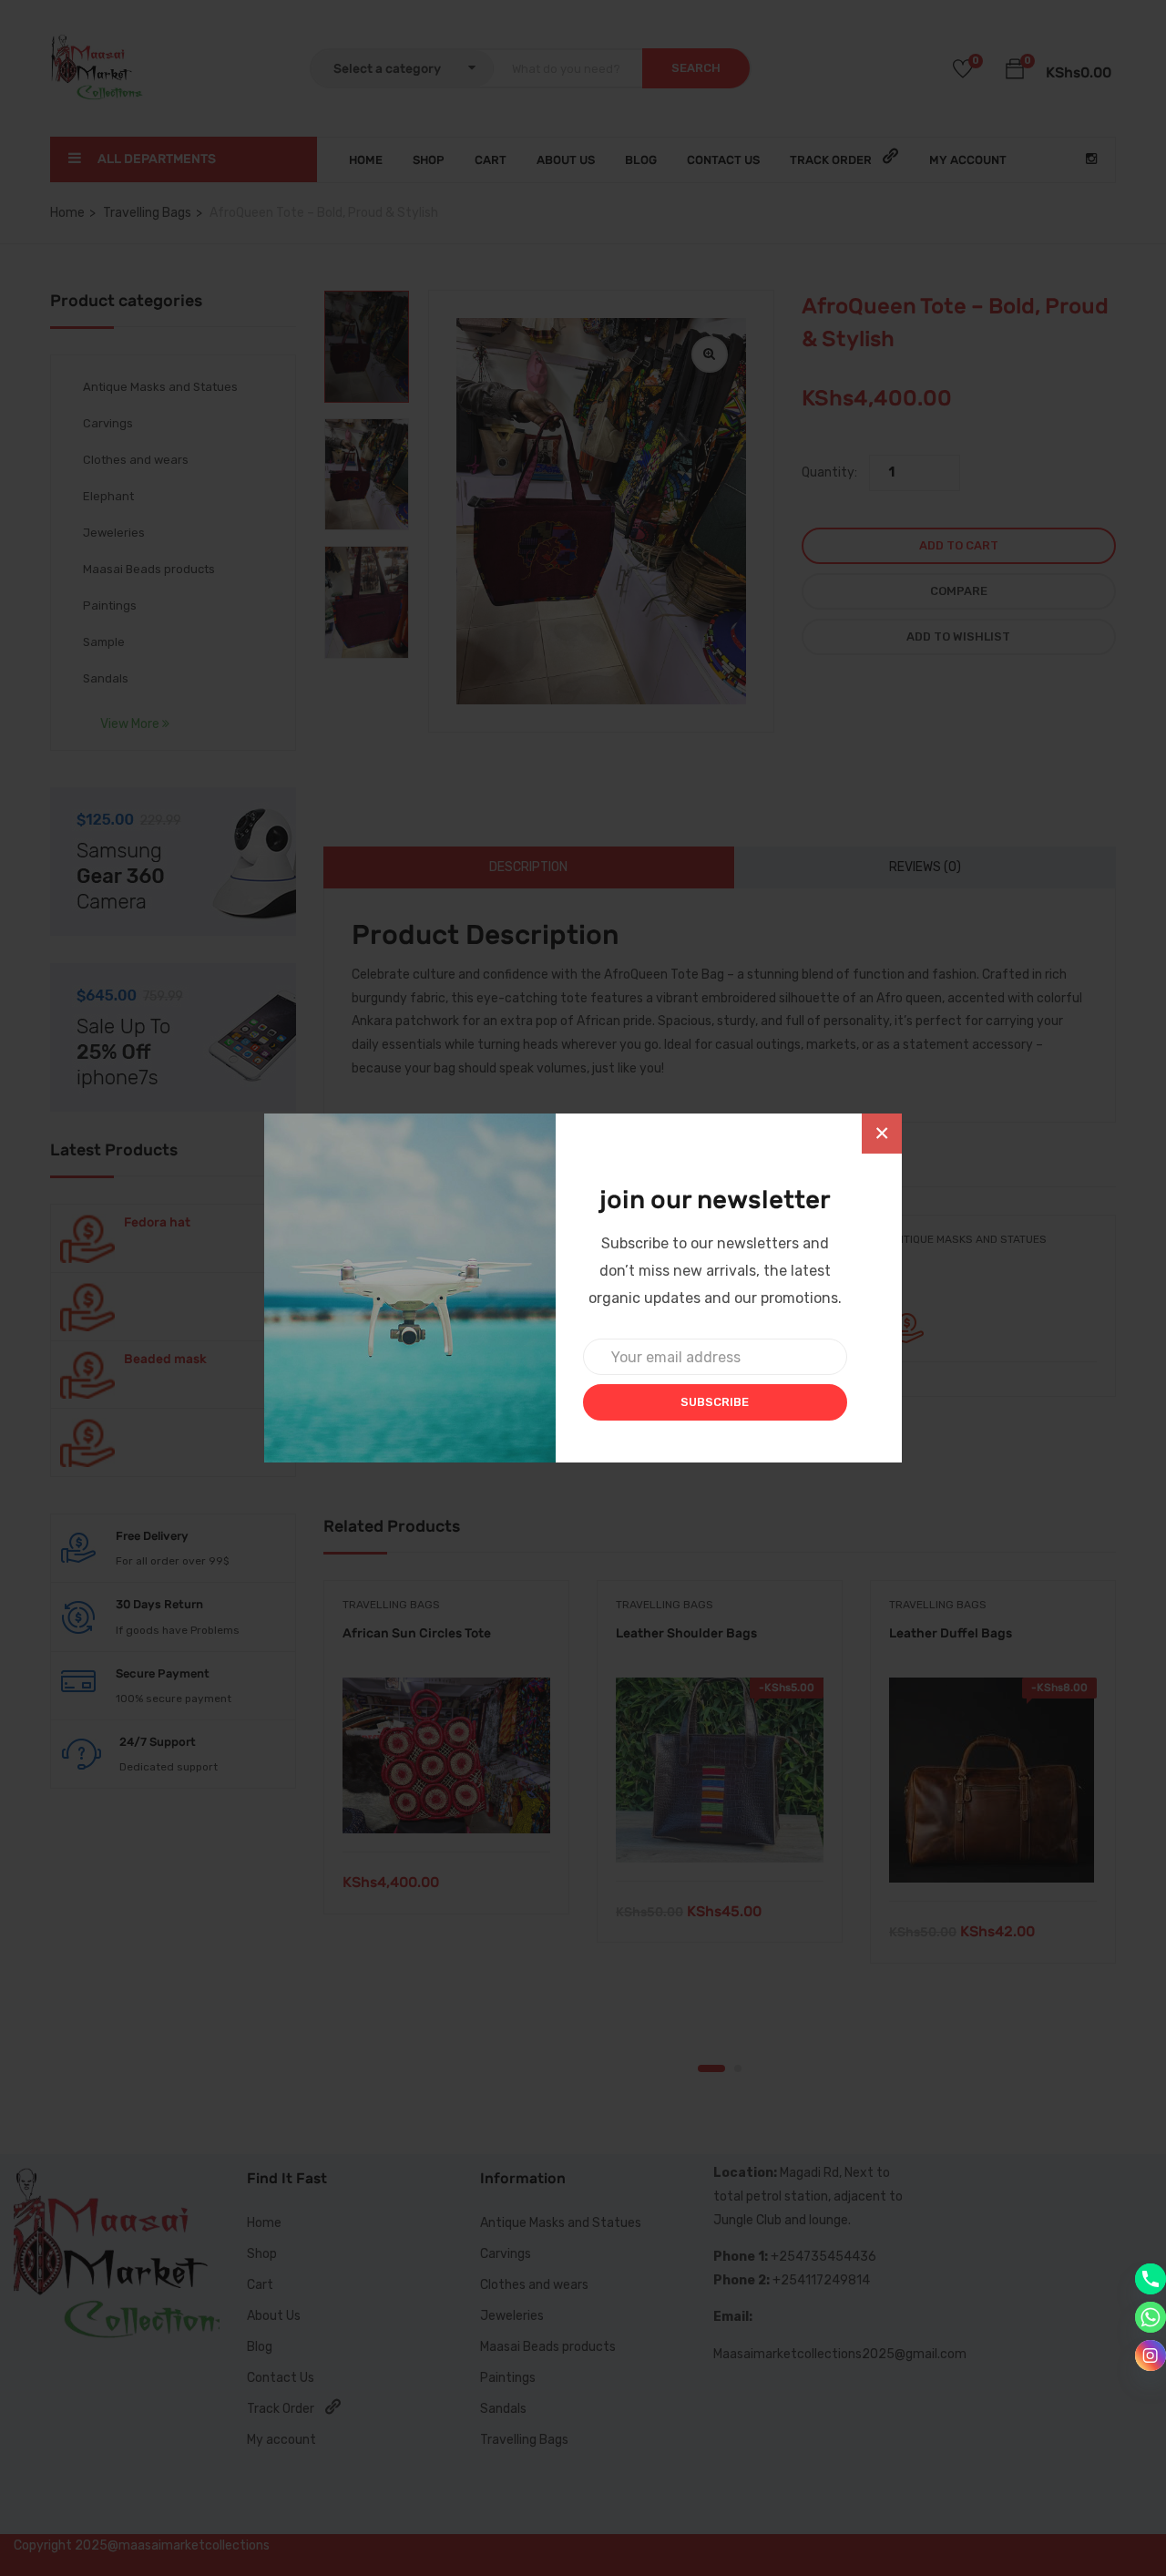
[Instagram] (1151, 2355)
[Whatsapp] (1151, 2317)
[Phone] (1151, 2279)
